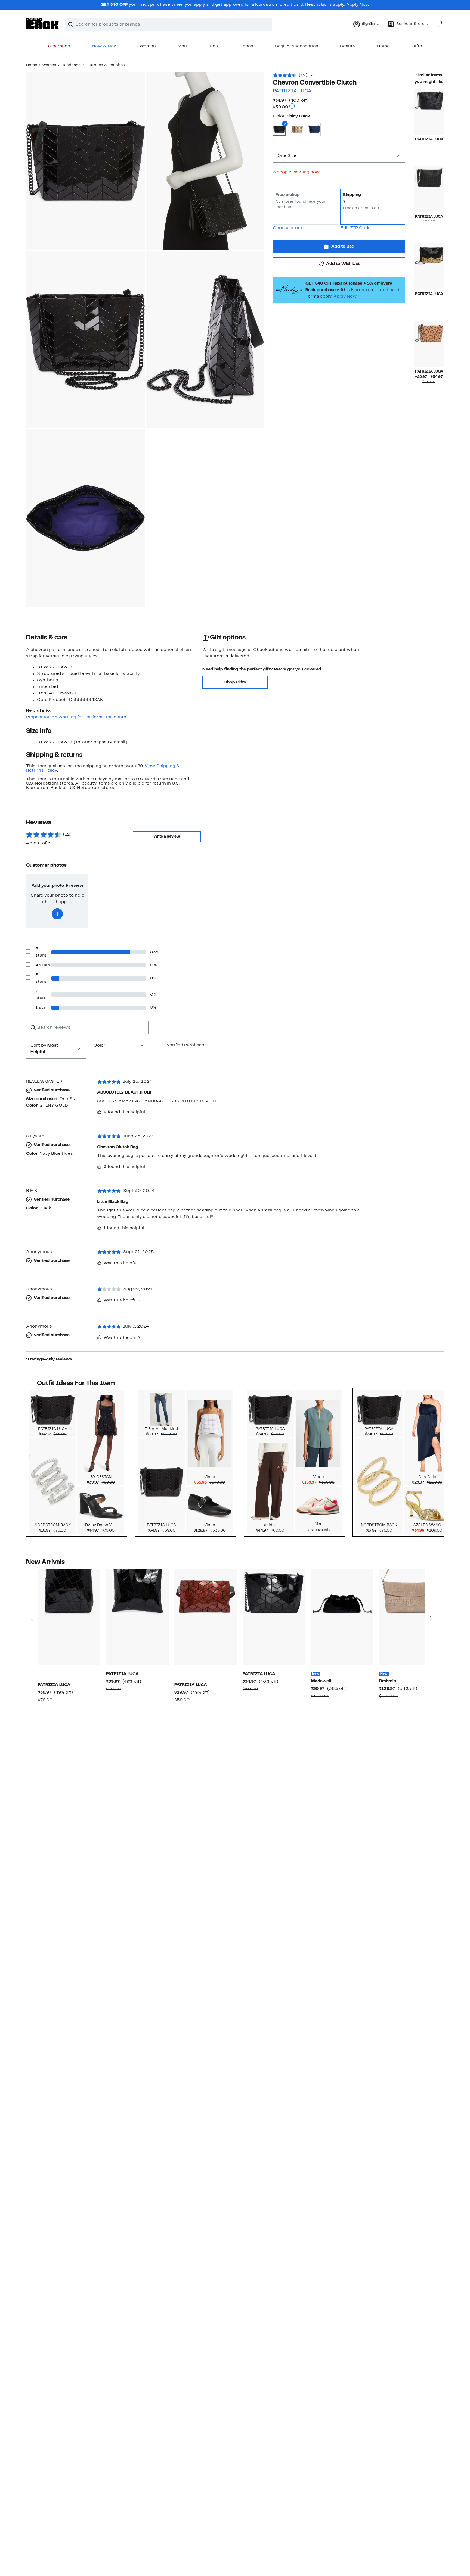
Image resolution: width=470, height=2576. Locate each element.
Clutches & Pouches (105, 65)
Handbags (71, 65)
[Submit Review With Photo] (57, 914)
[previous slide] (32, 1598)
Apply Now (358, 5)
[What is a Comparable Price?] (292, 107)
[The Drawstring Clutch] (342, 1617)
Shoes (246, 46)
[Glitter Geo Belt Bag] (206, 1617)
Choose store (287, 228)
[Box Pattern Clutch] (429, 189)
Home (383, 46)
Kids (213, 46)
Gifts (417, 46)
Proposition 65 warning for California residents (76, 717)
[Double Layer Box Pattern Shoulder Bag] (69, 1617)
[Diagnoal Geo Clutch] (274, 1617)
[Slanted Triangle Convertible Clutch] (429, 344)
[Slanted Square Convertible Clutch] (429, 112)
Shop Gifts (235, 682)
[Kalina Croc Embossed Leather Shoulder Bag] (410, 1617)
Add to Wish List (343, 264)
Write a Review (167, 837)
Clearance (59, 46)
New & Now (105, 46)
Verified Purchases (187, 1045)
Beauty (348, 46)
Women (148, 46)
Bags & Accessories (297, 46)
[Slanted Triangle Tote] (137, 1617)
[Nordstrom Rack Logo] (42, 24)
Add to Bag (343, 246)
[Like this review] (99, 1112)
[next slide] (431, 1598)
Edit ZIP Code (355, 228)
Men (182, 46)
